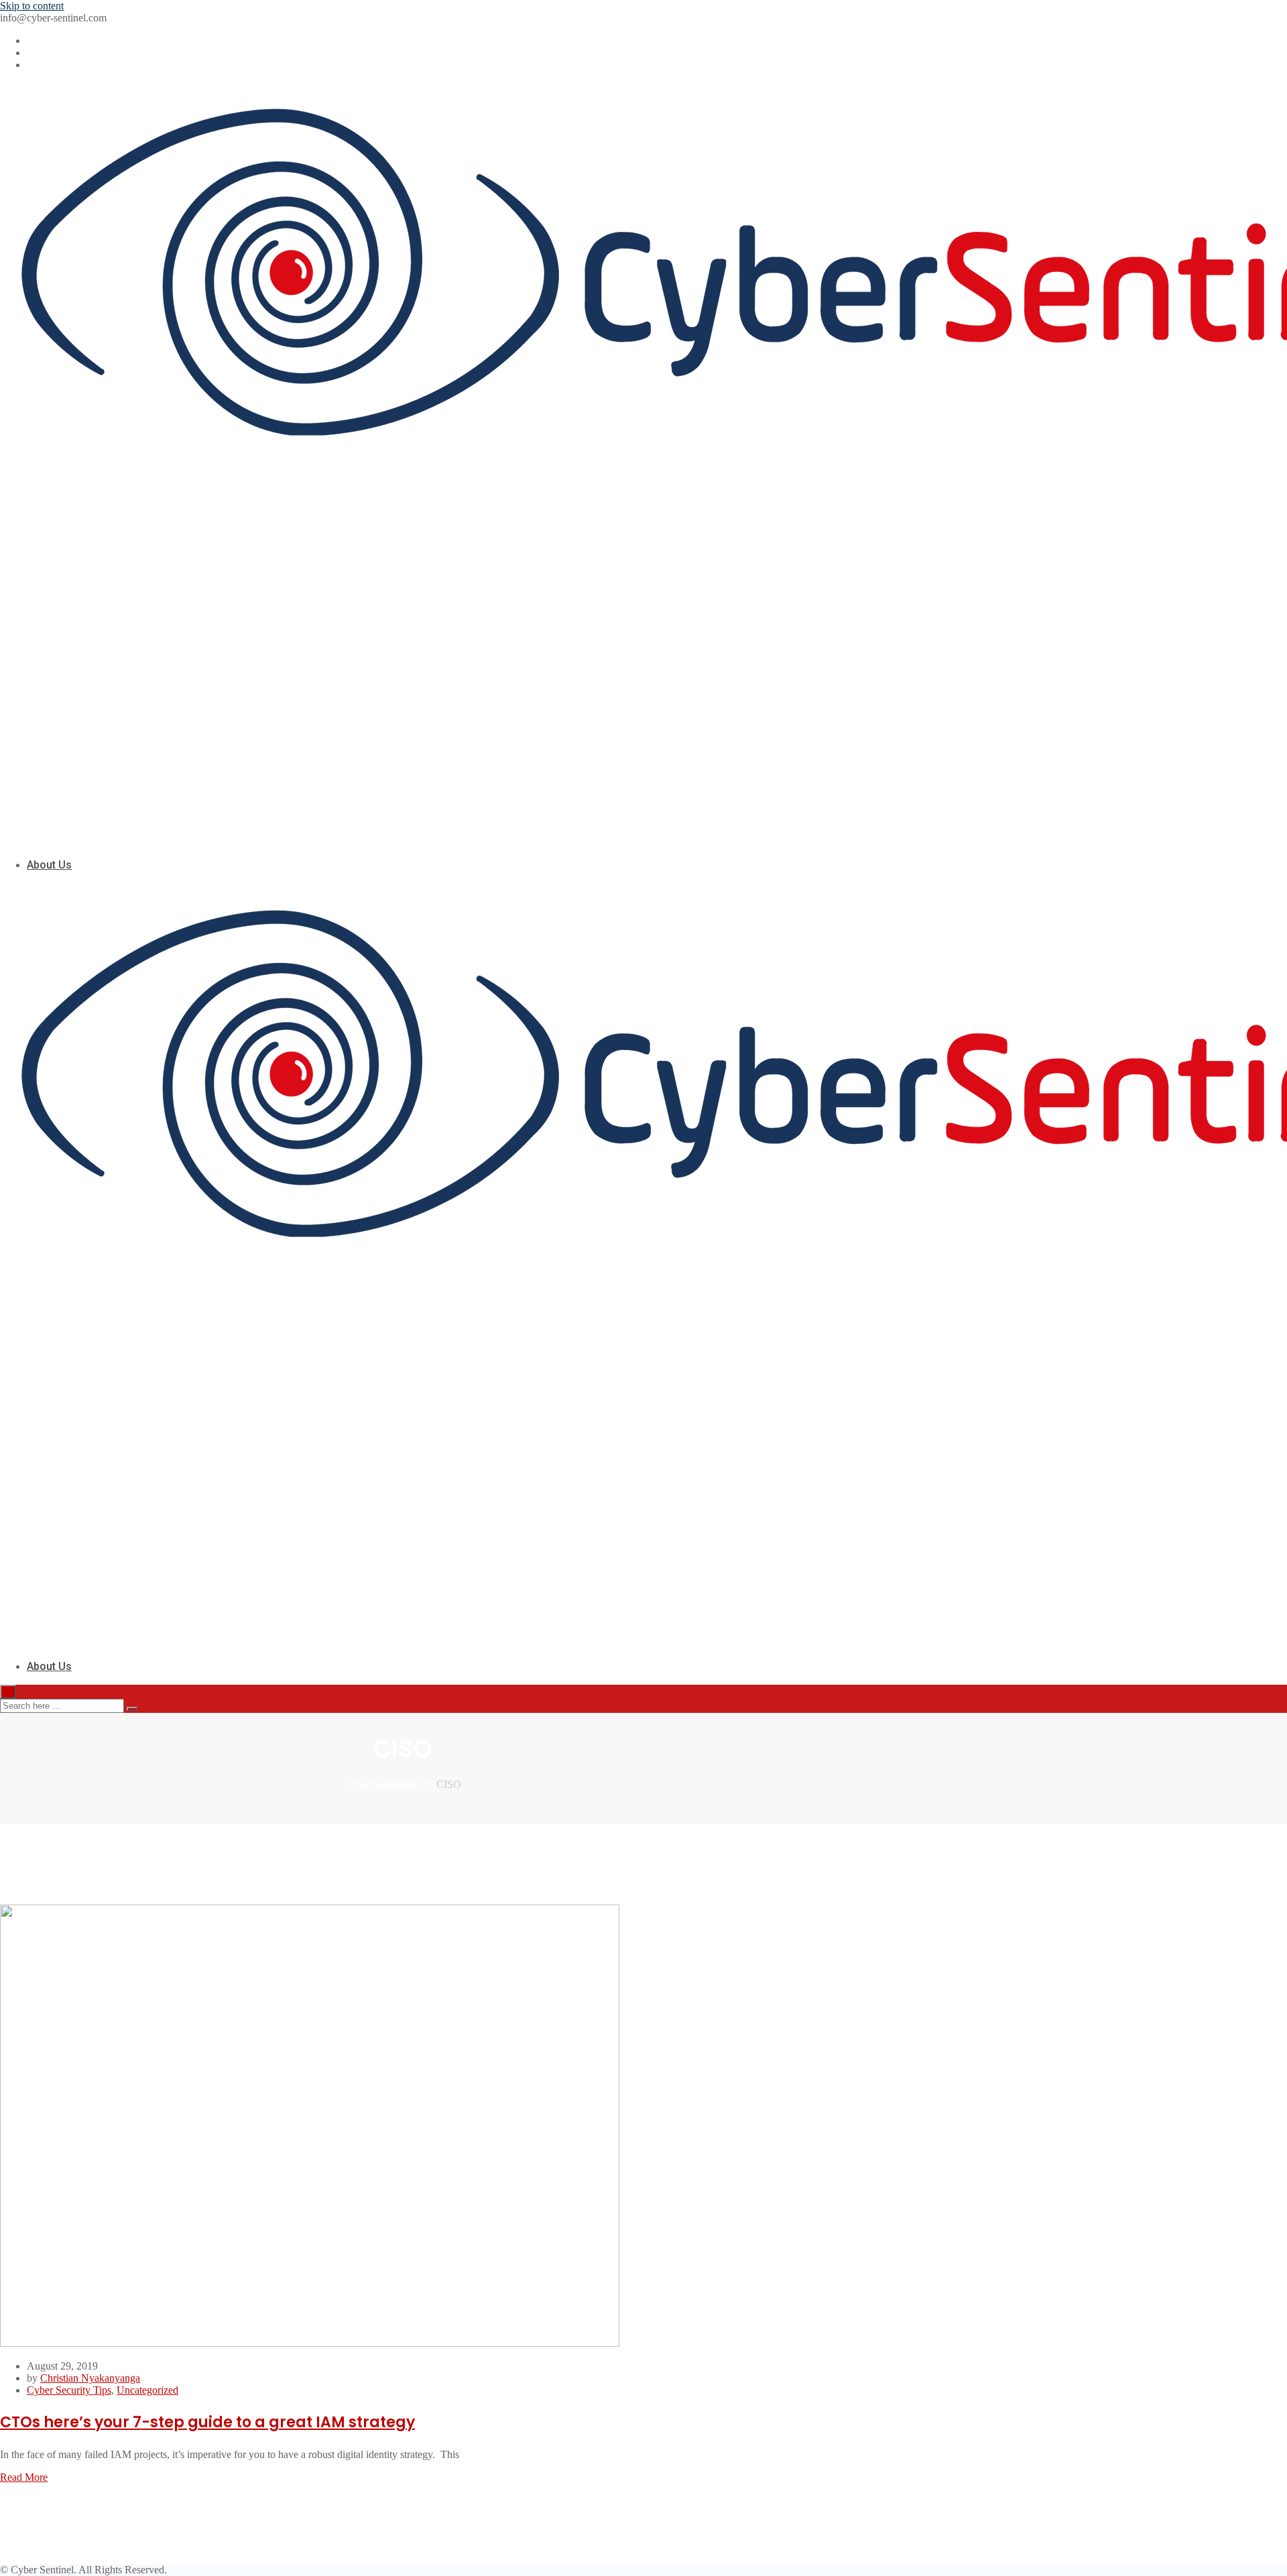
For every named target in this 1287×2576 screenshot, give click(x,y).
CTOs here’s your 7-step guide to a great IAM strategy (207, 2422)
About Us (49, 865)
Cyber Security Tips (69, 2390)
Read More (24, 2477)
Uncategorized (147, 2390)
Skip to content (32, 6)
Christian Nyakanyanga (90, 2378)
